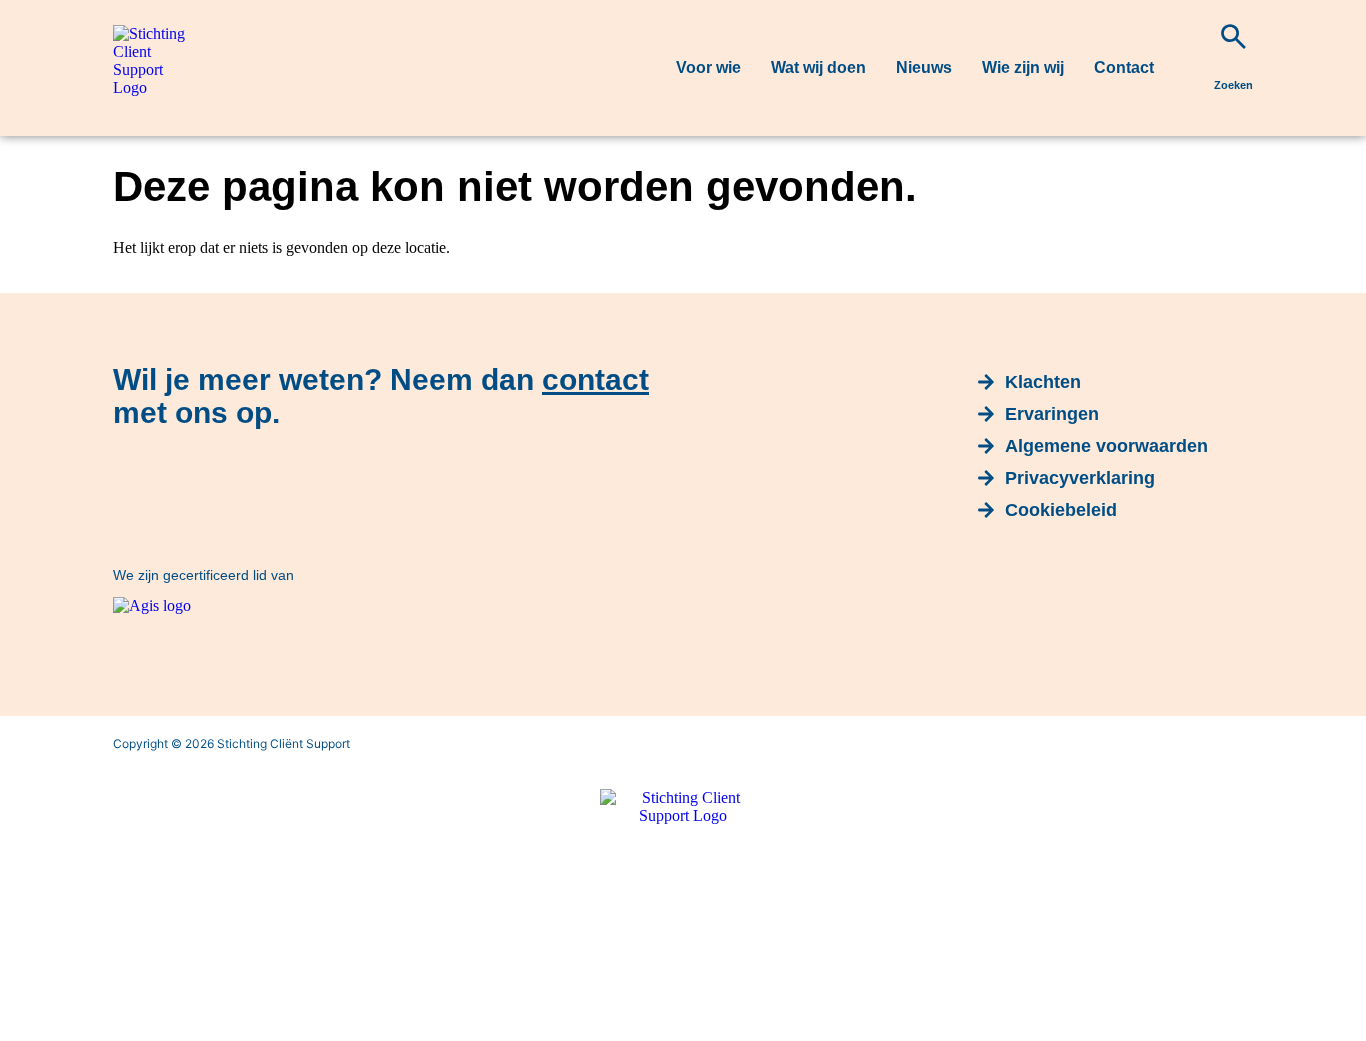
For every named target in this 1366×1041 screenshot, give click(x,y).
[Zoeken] (1233, 36)
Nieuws (924, 67)
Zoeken (1233, 85)
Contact (1124, 67)
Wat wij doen (818, 67)
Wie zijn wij (1023, 67)
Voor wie (708, 67)
